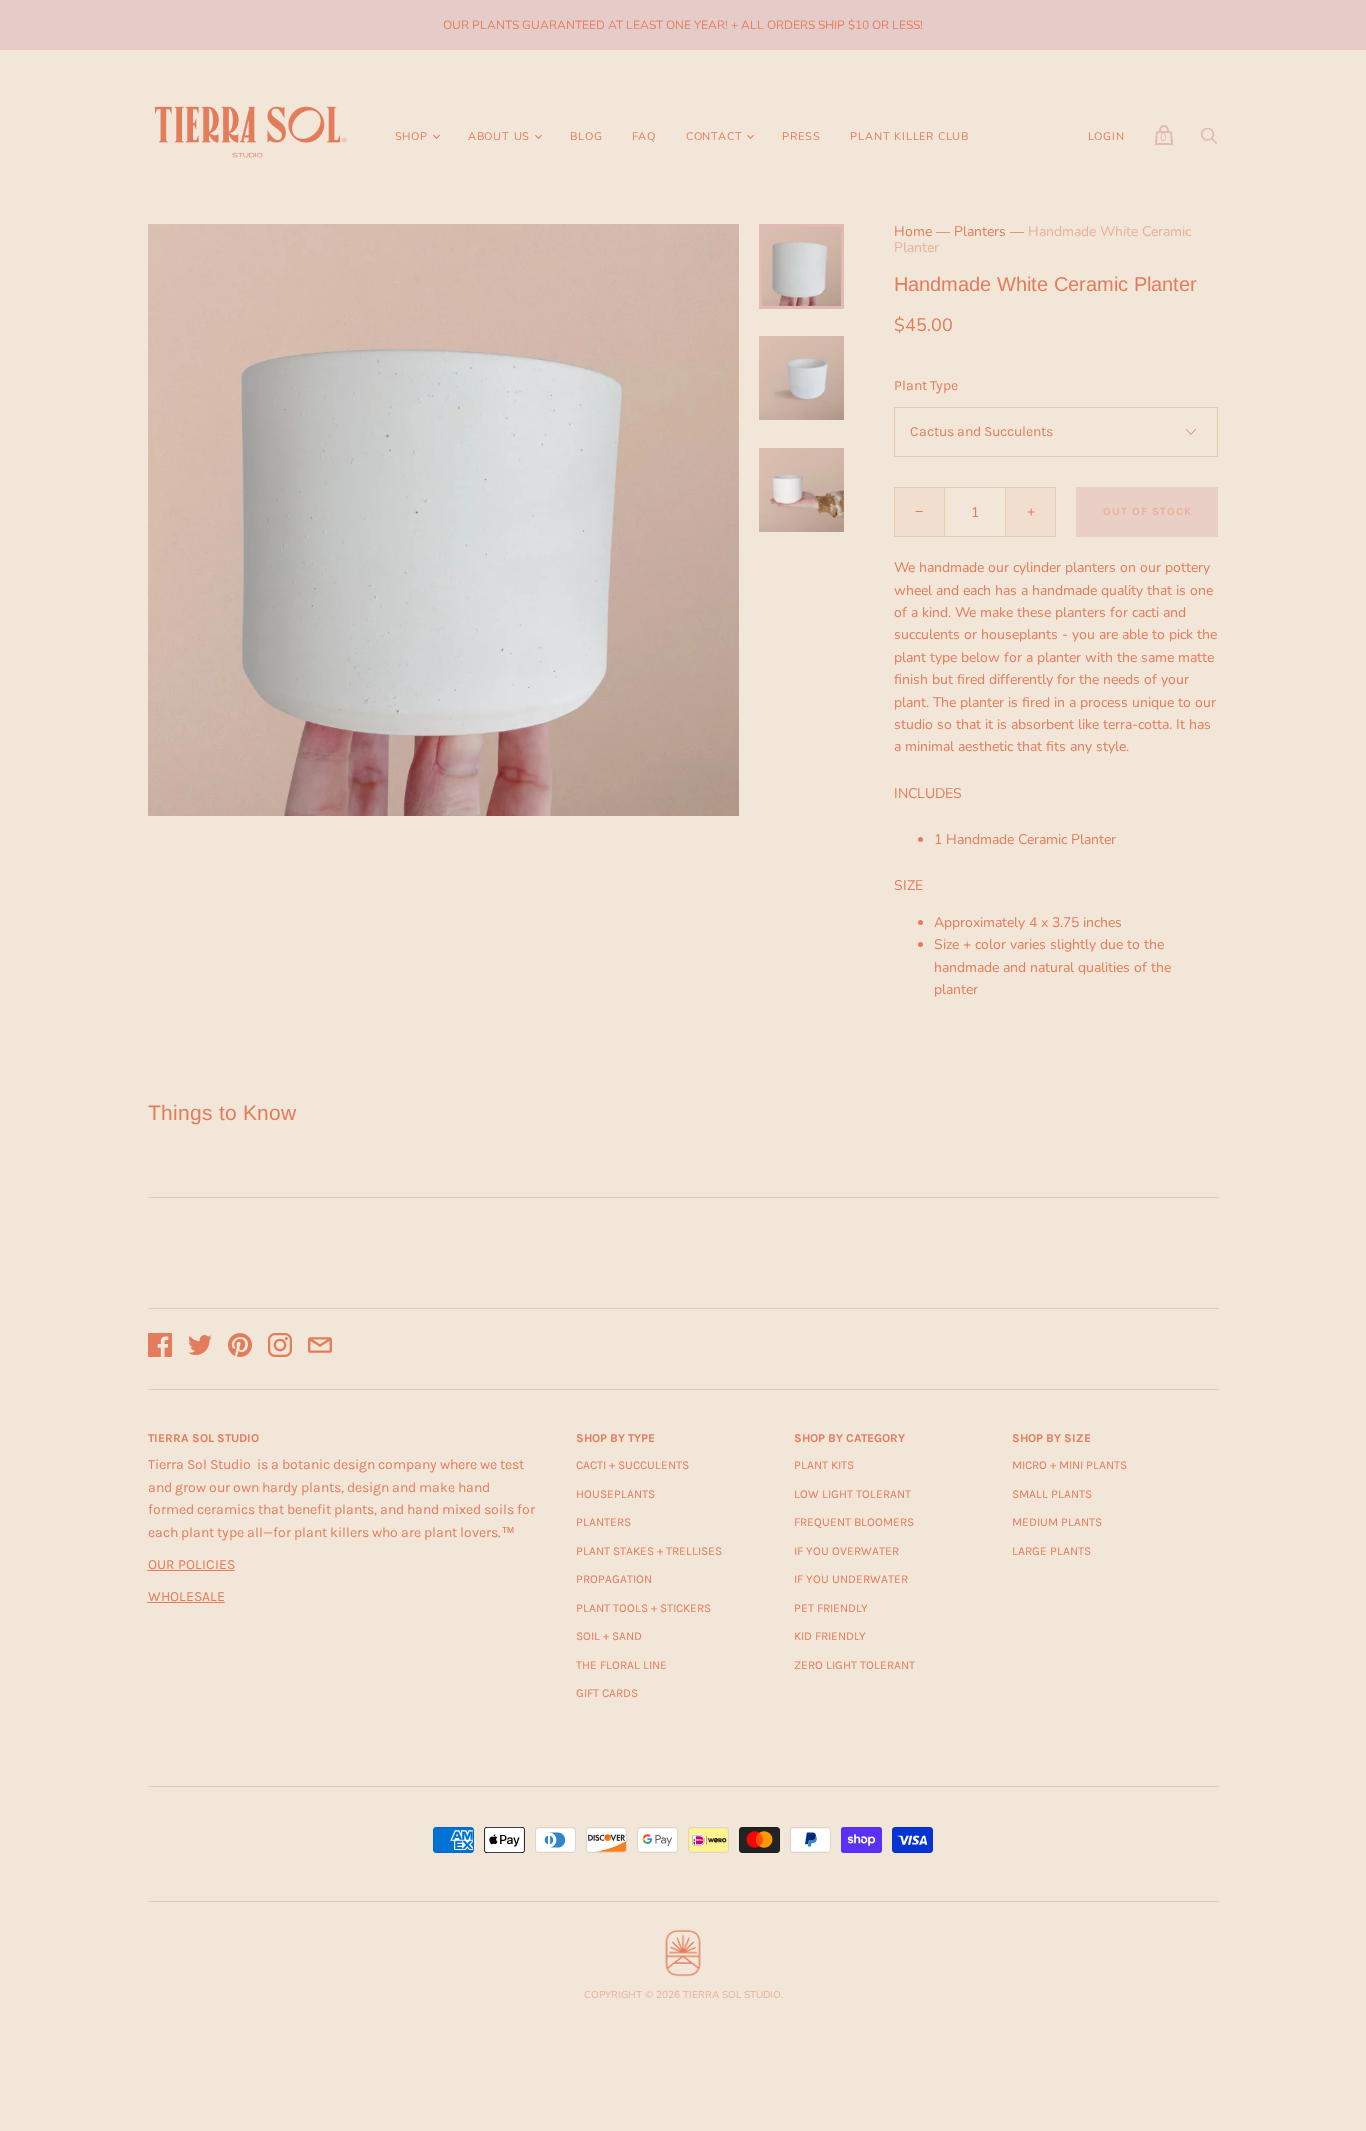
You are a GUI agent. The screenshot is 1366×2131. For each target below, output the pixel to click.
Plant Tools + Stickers (643, 1608)
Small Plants (1052, 1494)
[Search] (1209, 141)
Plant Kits (824, 1465)
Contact (714, 136)
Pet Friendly (831, 1608)
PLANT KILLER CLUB (909, 136)
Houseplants (615, 1494)
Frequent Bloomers (854, 1522)
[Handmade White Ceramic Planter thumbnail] (801, 266)
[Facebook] (160, 1348)
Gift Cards (607, 1693)
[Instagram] (280, 1348)
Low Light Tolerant (852, 1494)
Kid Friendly (830, 1636)
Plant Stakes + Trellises (649, 1551)
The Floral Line (621, 1665)
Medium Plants (1057, 1522)
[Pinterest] (240, 1348)
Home (913, 231)
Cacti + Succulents (632, 1465)
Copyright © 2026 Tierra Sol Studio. (683, 1995)
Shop (411, 136)
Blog (586, 136)
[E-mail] (320, 1348)
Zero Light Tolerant (854, 1665)
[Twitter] (200, 1348)
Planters (980, 231)
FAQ (643, 136)
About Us (499, 136)
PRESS (801, 136)
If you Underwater (851, 1579)
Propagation (614, 1579)
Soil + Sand (609, 1636)
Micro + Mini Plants (1069, 1465)
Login (1106, 136)
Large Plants (1051, 1551)
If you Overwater (846, 1551)
